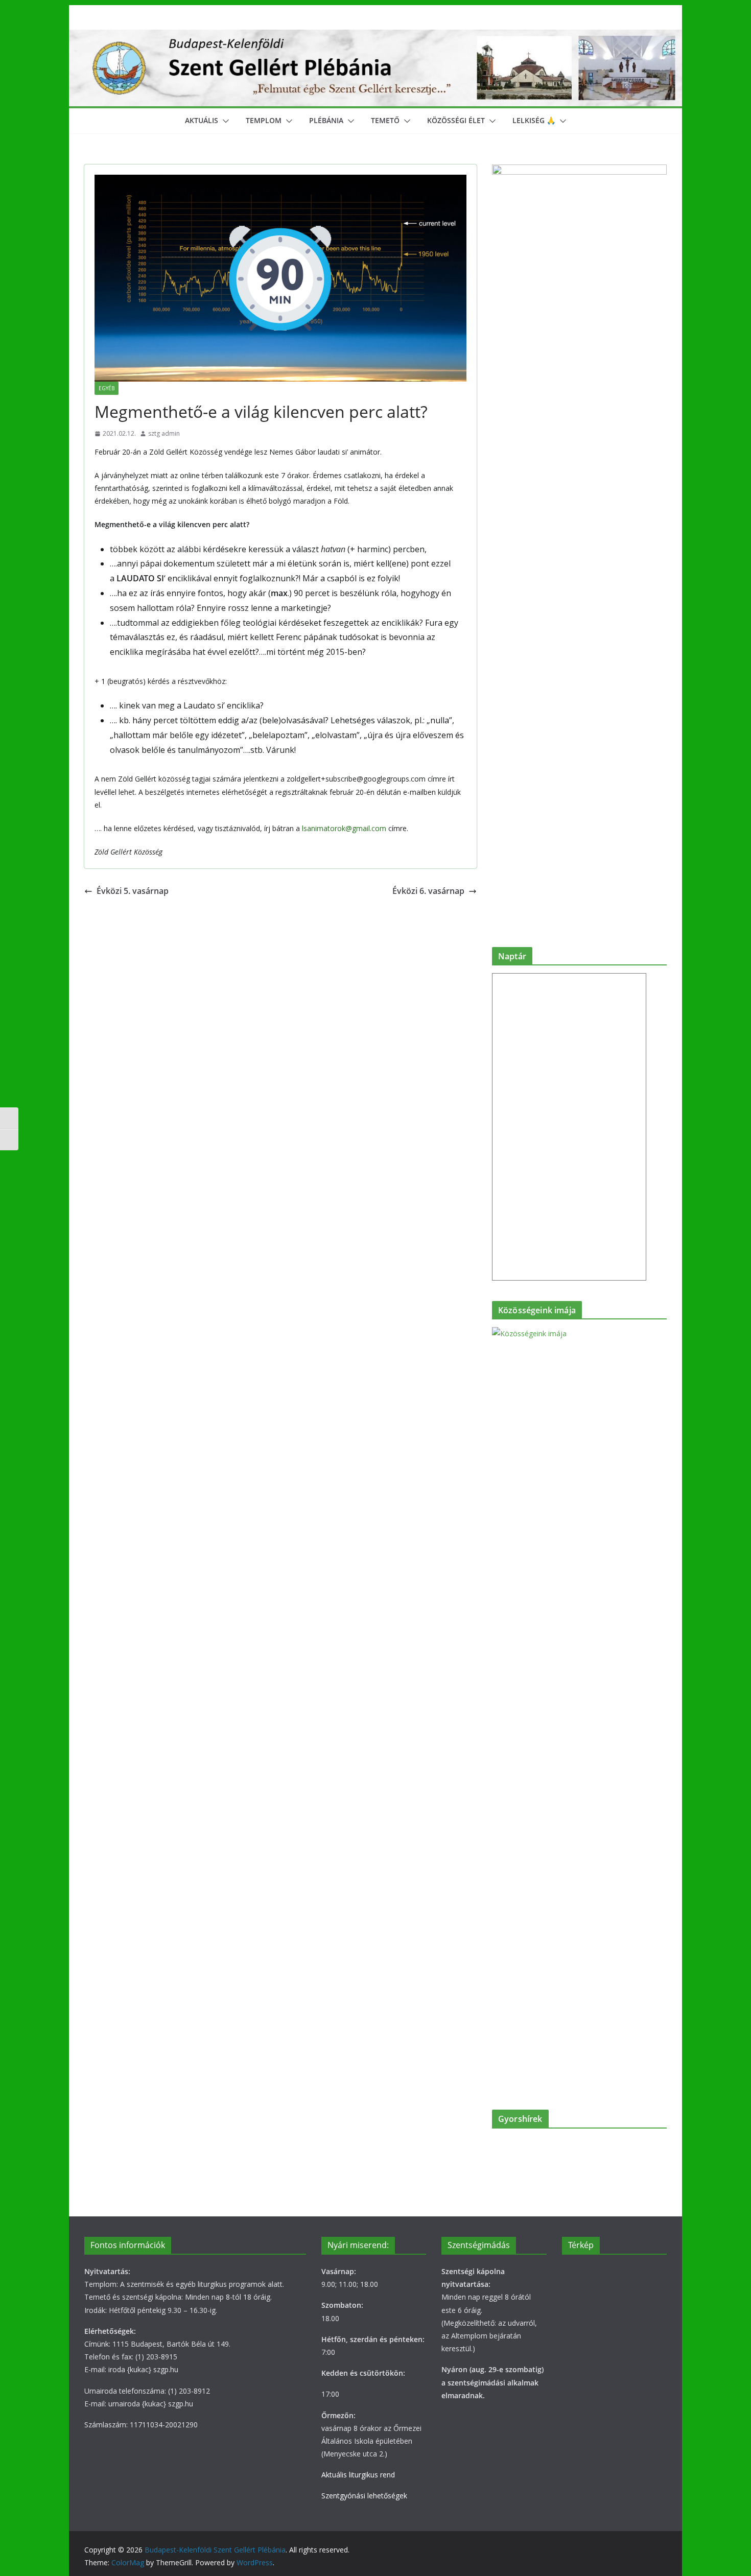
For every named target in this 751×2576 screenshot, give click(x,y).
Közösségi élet (456, 120)
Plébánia (326, 120)
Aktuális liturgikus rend (358, 2475)
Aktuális (202, 120)
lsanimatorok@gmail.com (344, 828)
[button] (224, 121)
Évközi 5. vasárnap (133, 891)
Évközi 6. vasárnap (428, 891)
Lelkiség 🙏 (534, 120)
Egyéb (107, 388)
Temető (385, 120)
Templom (264, 120)
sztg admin (164, 433)
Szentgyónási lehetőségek (364, 2496)
